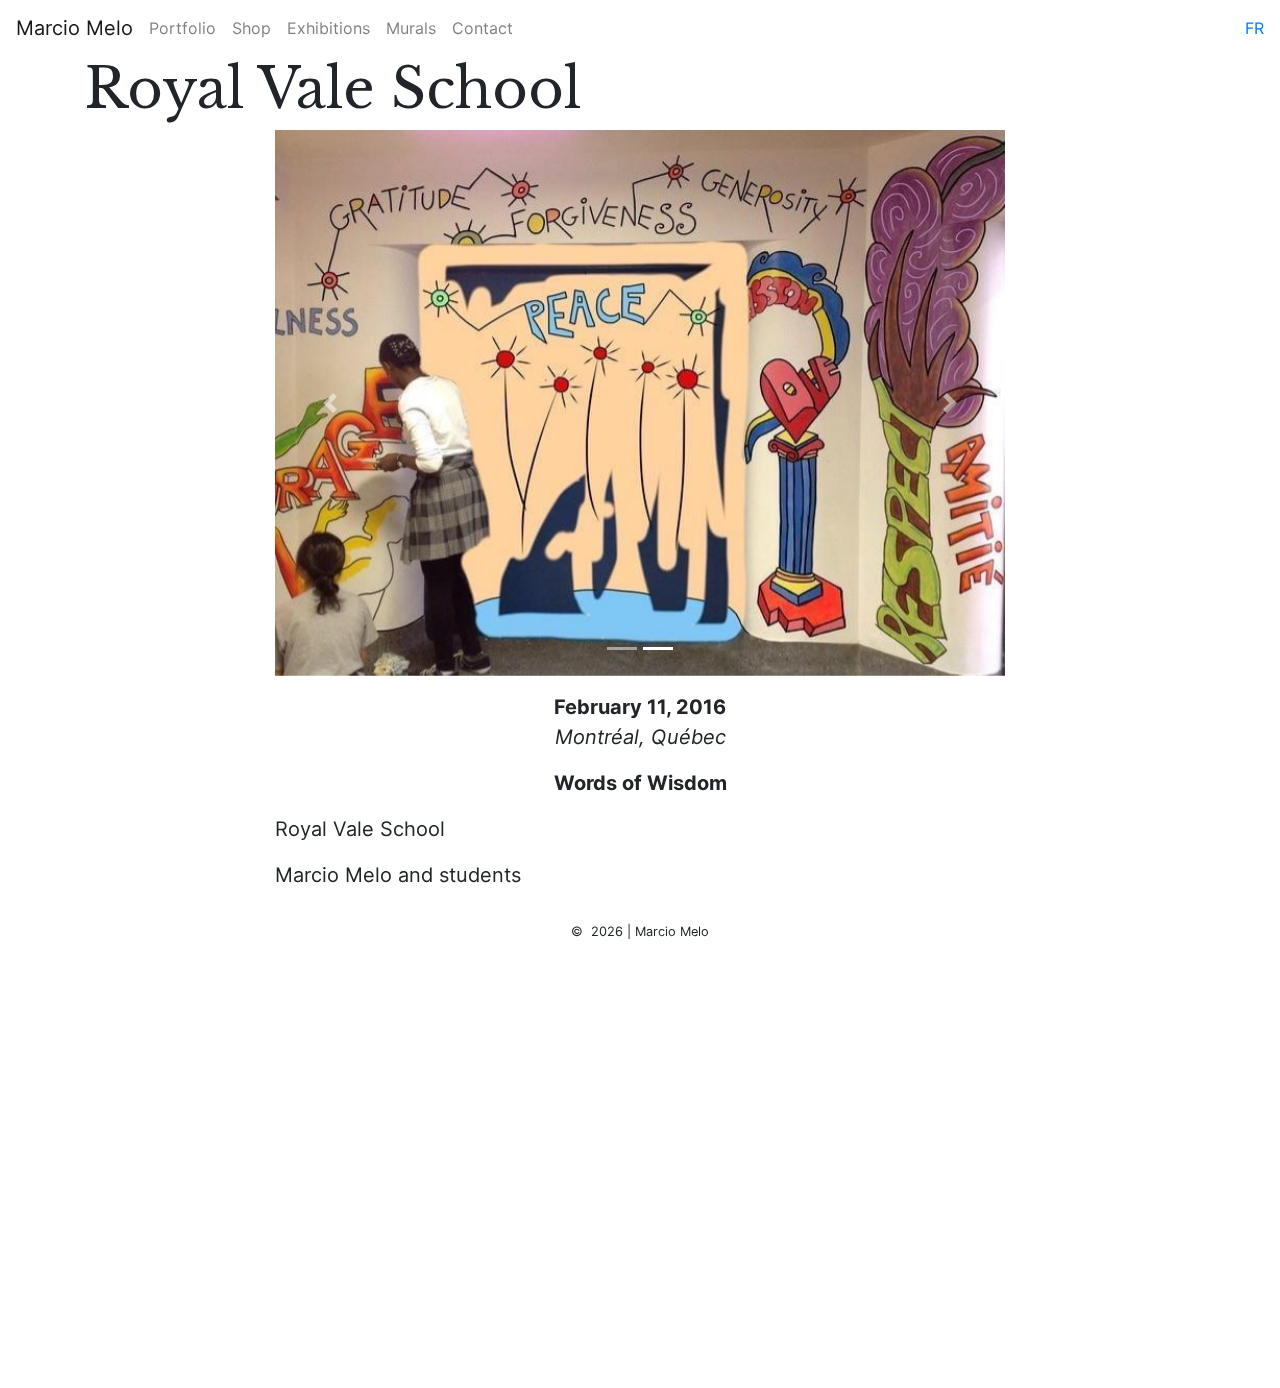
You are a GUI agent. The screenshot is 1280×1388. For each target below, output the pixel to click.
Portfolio (182, 28)
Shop (251, 28)
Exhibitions (328, 28)
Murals (411, 28)
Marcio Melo (74, 28)
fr (1254, 28)
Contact (482, 28)
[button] (330, 402)
